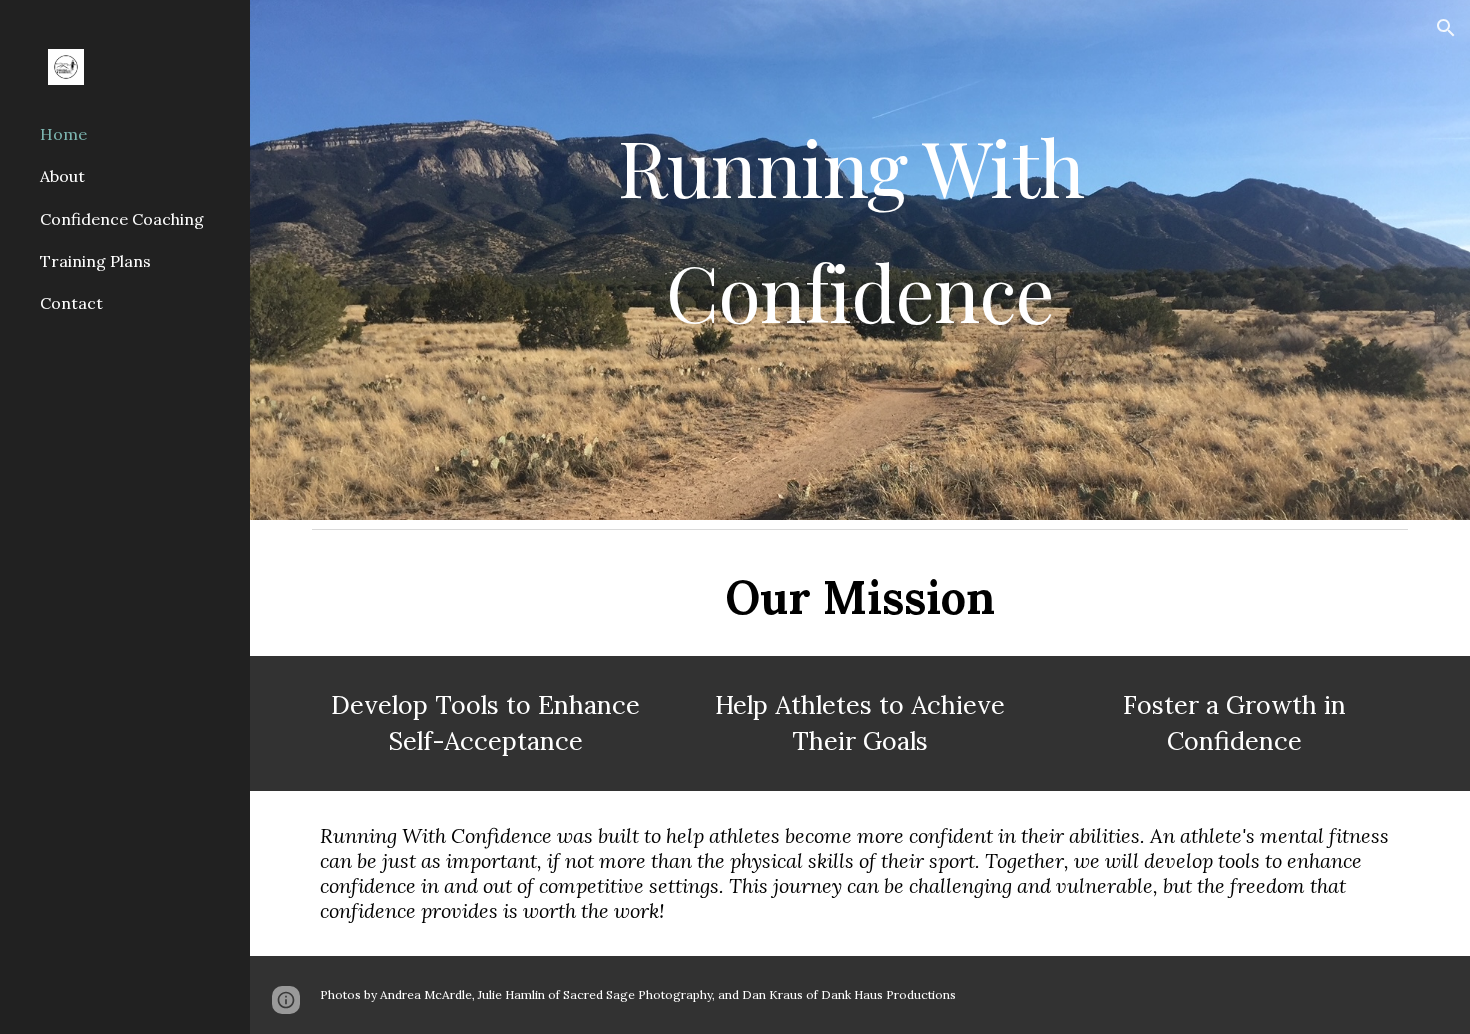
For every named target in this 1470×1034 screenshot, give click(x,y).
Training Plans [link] (95, 261)
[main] (860, 260)
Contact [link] (71, 303)
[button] (1446, 28)
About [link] (62, 176)
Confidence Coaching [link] (122, 219)
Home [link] (63, 134)
